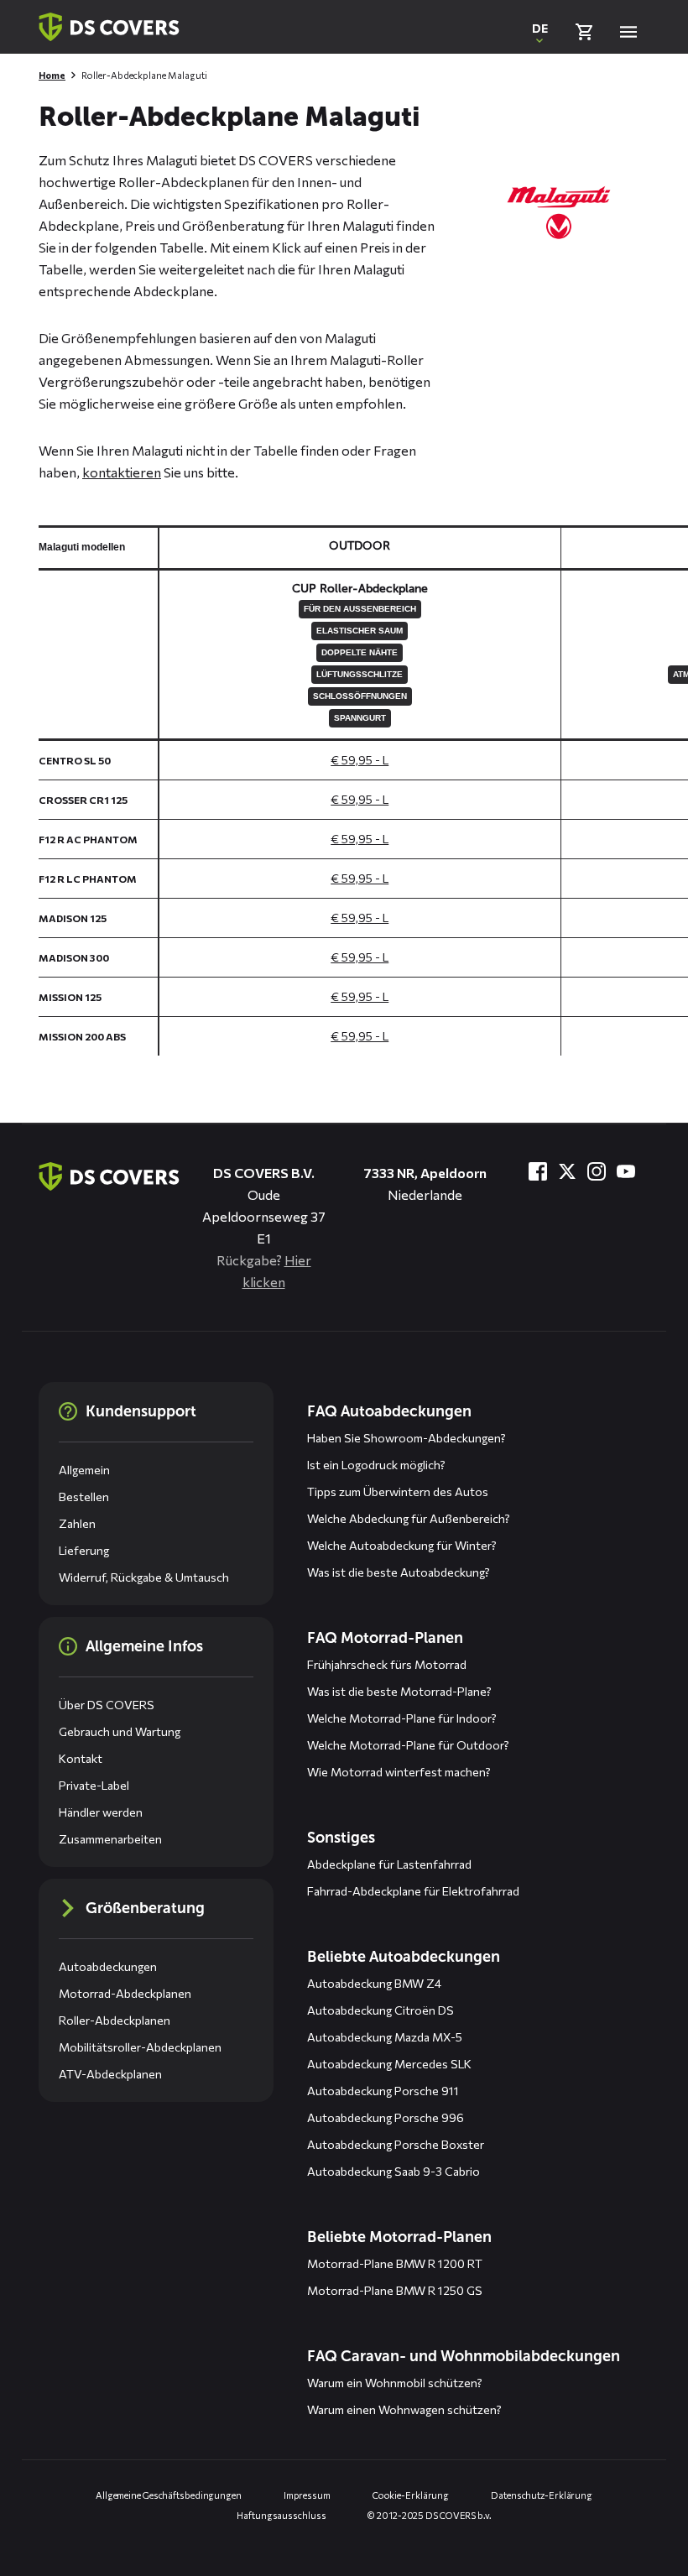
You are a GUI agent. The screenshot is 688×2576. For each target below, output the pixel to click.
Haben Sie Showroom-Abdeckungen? (407, 1438)
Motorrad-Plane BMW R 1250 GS (395, 2290)
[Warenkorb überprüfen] (584, 32)
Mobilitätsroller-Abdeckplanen (140, 2047)
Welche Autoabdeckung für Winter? (402, 1545)
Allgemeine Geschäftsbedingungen (169, 2495)
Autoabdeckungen (108, 1966)
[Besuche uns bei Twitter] (567, 1171)
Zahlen (77, 1523)
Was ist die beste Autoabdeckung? (399, 1572)
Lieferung (84, 1550)
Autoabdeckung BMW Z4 (374, 1983)
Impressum (307, 2495)
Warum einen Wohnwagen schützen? (404, 2409)
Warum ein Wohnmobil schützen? (395, 2383)
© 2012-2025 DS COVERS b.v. (429, 2515)
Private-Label (94, 1785)
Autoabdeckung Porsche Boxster (396, 2144)
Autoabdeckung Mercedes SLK (389, 2064)
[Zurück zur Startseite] (109, 27)
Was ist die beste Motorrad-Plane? (399, 1691)
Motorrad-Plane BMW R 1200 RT (395, 2263)
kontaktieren (122, 472)
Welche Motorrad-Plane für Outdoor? (408, 1745)
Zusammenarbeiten (110, 1839)
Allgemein (84, 1470)
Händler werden (101, 1812)
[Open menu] (628, 32)
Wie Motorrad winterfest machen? (399, 1772)
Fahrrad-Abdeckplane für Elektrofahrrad (413, 1891)
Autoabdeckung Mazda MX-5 (385, 2037)
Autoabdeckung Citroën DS (380, 2010)
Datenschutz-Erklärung (542, 2495)
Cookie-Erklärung (411, 2495)
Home (52, 75)
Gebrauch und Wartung (120, 1731)
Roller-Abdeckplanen (115, 2020)
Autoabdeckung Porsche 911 (383, 2091)
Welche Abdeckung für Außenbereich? (409, 1518)
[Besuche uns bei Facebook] (538, 1171)
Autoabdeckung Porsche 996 (386, 2117)
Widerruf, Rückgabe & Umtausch (144, 1577)
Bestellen (84, 1497)
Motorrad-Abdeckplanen (125, 1993)
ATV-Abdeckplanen (110, 2074)
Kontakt (81, 1758)
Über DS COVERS (107, 1705)
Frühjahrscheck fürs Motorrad (387, 1664)
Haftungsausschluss (281, 2515)
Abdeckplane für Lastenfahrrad (389, 1864)
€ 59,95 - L (360, 760)
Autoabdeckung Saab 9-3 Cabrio (394, 2171)
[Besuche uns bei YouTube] (626, 1171)
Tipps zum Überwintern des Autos (398, 1491)
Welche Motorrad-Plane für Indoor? (402, 1718)
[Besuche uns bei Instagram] (597, 1171)
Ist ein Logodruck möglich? (376, 1465)
